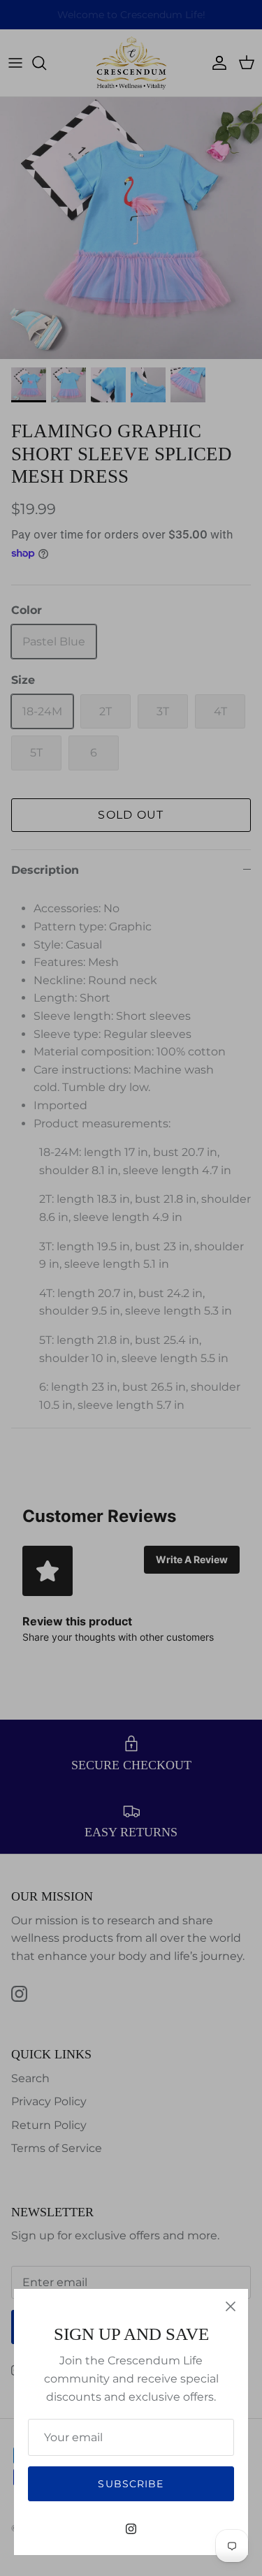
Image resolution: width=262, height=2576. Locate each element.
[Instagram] (131, 2529)
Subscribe (131, 2484)
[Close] (231, 2306)
